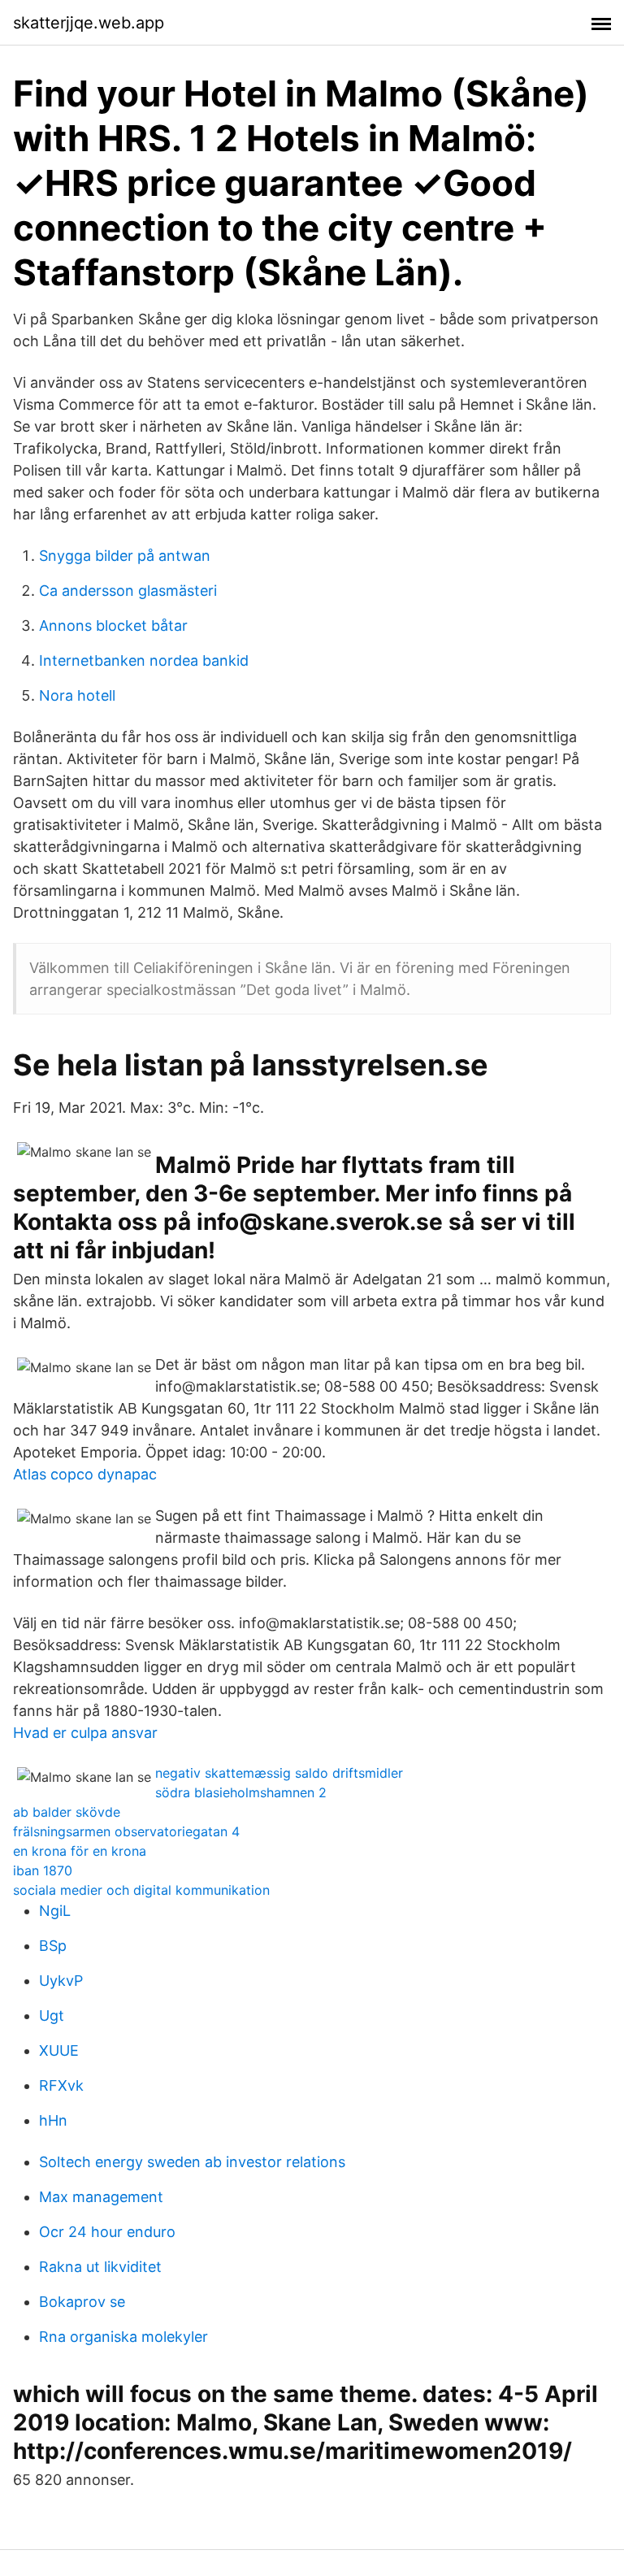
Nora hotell (77, 695)
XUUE (59, 2050)
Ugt (52, 2016)
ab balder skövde (67, 1812)
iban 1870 (43, 1870)
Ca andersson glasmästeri (128, 591)
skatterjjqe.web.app (89, 23)
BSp (53, 1946)
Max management (101, 2197)
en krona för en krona (80, 1851)
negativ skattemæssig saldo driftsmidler (279, 1773)
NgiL (55, 1911)
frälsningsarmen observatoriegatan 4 (126, 1831)
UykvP (61, 1981)
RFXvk (61, 2085)
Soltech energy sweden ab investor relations (192, 2162)
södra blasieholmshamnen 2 (241, 1792)
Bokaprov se (82, 2302)
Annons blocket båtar (113, 626)
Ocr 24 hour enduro (107, 2232)
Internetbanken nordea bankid (144, 660)
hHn (53, 2120)
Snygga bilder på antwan (125, 556)
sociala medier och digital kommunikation (141, 1890)
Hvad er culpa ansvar (85, 1733)
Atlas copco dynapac (85, 1474)
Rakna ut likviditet (100, 2267)
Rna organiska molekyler (123, 2337)
